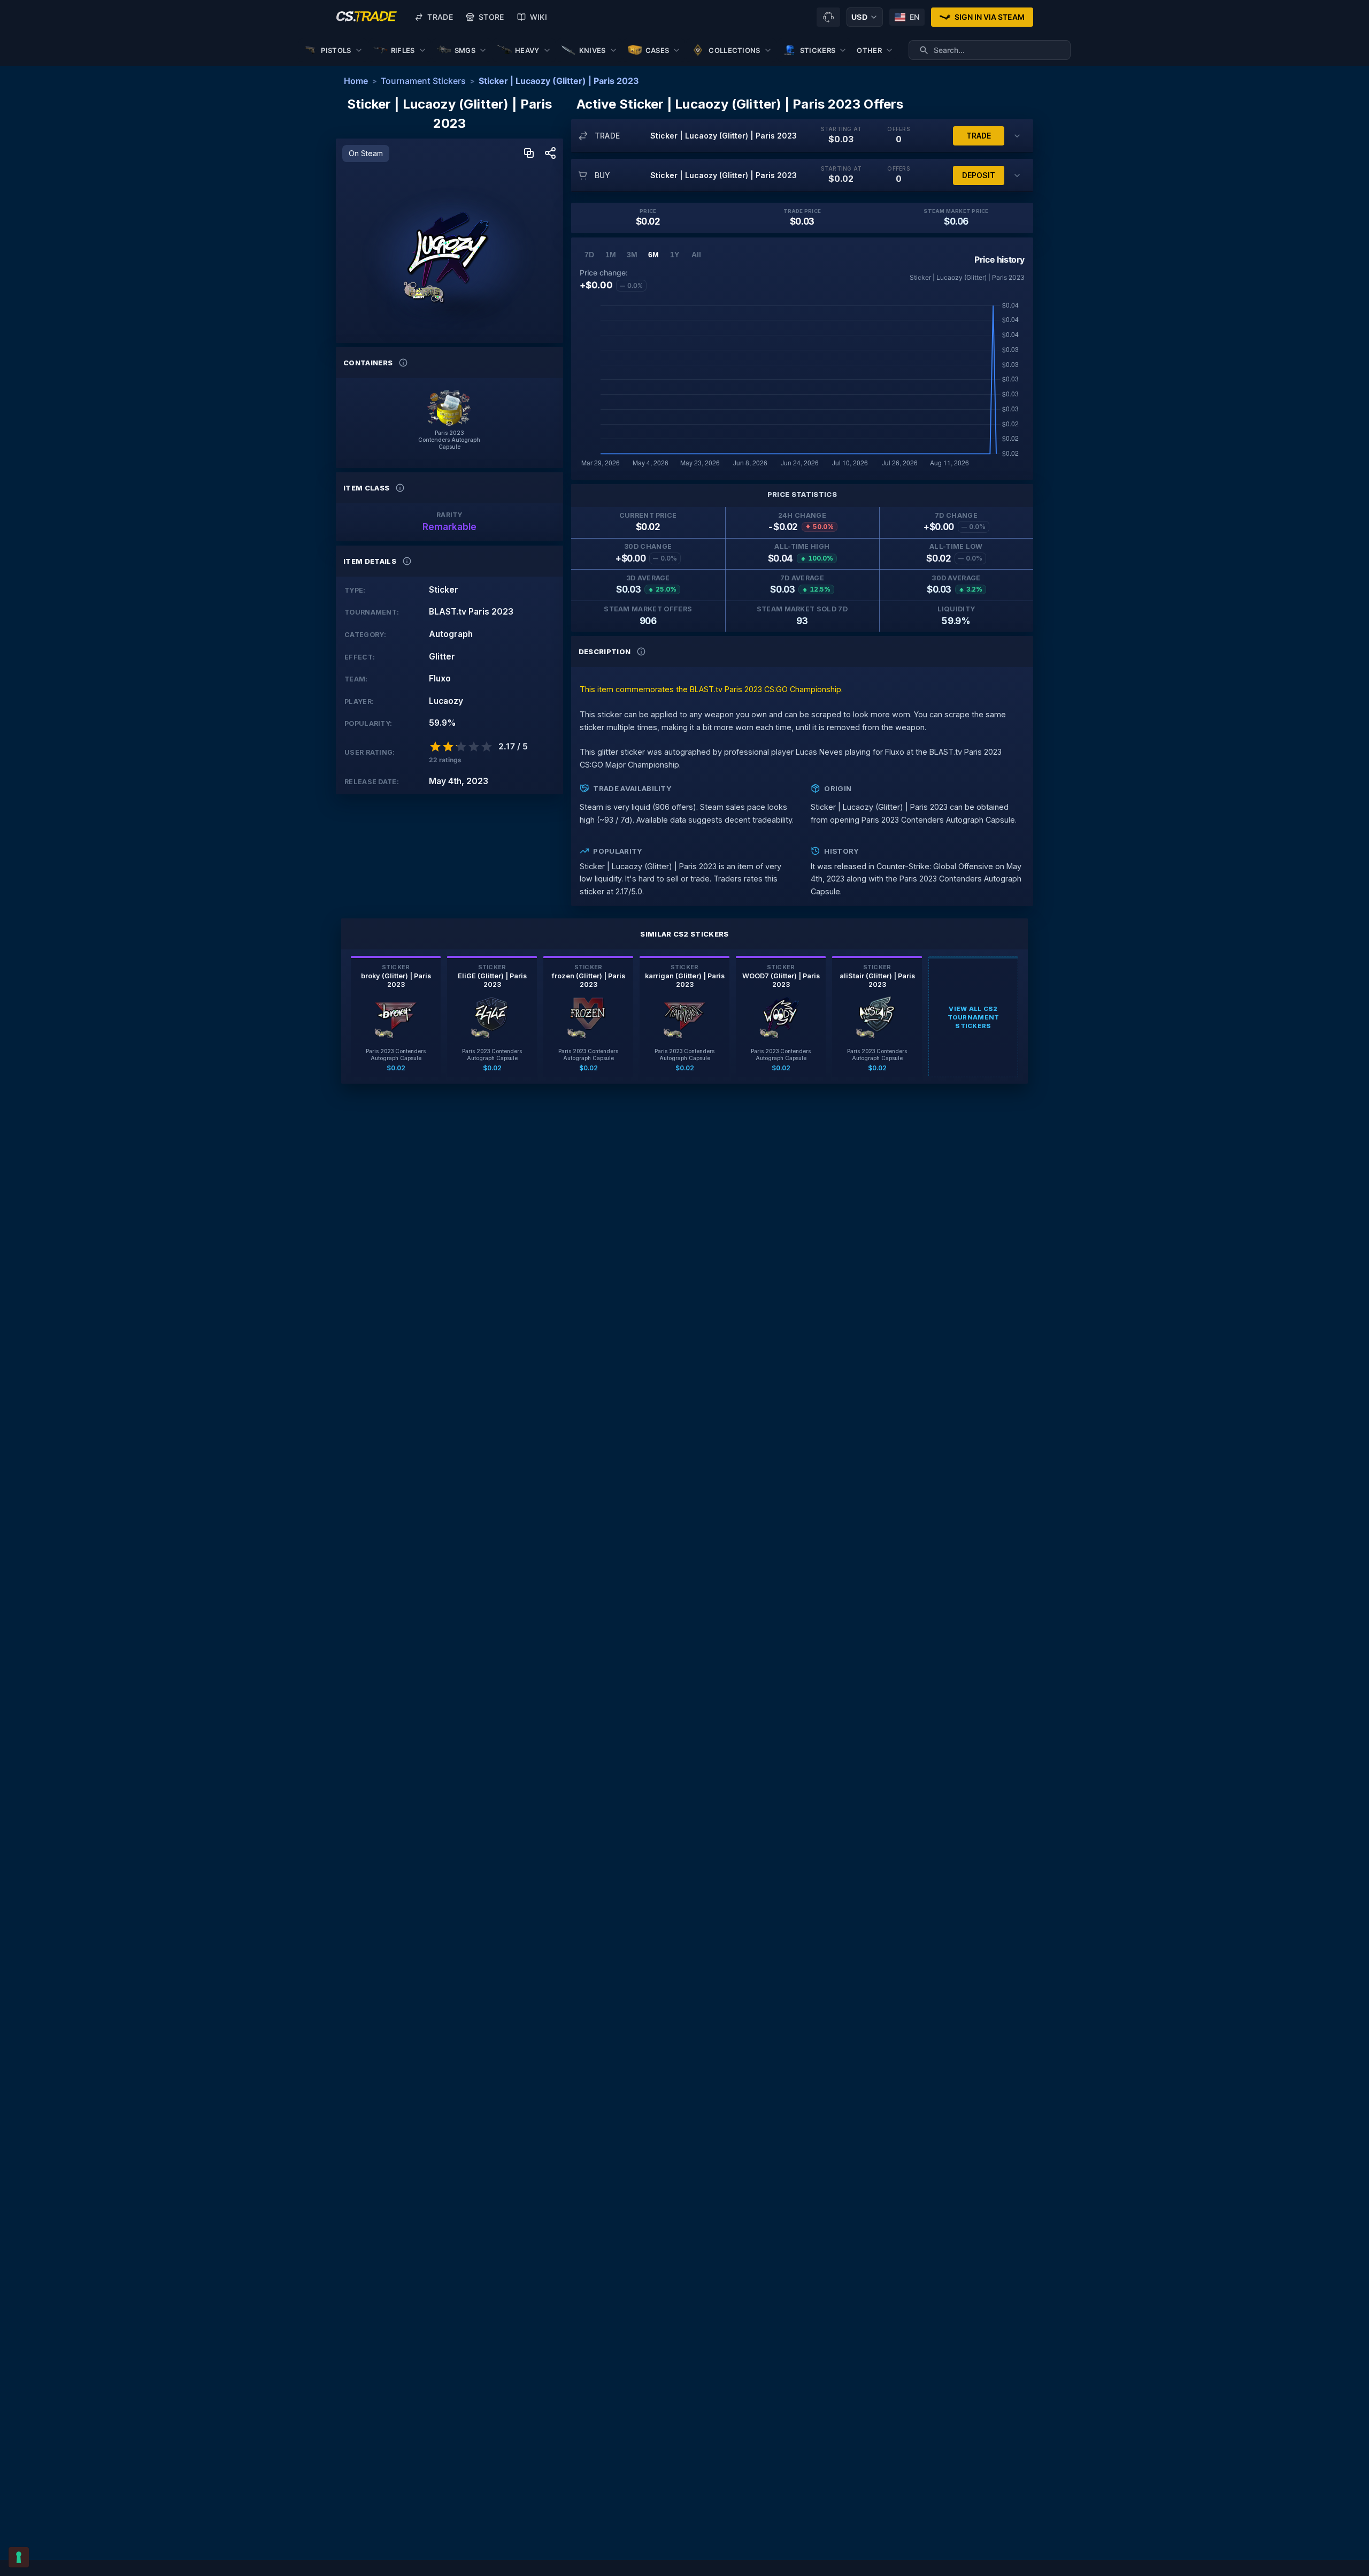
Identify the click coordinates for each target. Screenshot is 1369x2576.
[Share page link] (550, 154)
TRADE (979, 136)
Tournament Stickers (423, 81)
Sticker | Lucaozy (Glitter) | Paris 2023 (559, 81)
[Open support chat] (828, 17)
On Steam (366, 153)
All (696, 255)
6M (653, 255)
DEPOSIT (979, 175)
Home (356, 81)
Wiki (539, 17)
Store (491, 17)
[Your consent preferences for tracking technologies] (19, 2557)
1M (611, 255)
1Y (675, 255)
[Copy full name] (529, 154)
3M (632, 255)
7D (589, 255)
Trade (440, 17)
